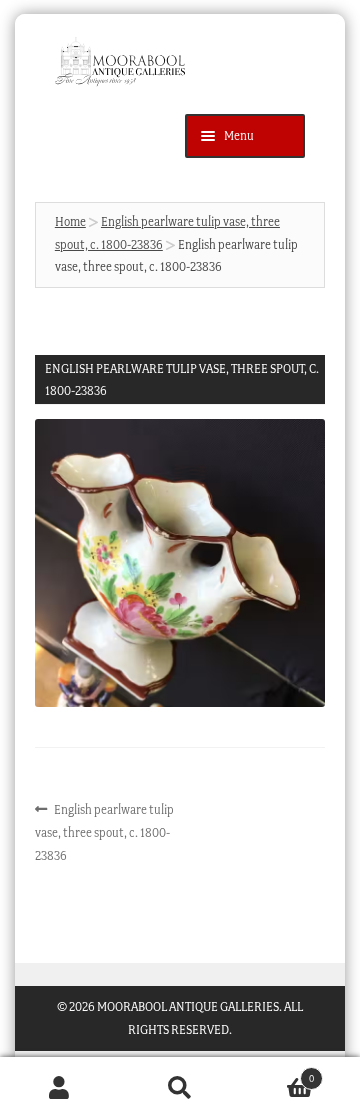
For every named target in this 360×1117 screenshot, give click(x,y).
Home (70, 221)
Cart (277, 1072)
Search (180, 1087)
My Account (60, 1087)
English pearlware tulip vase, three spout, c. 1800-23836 (105, 831)
